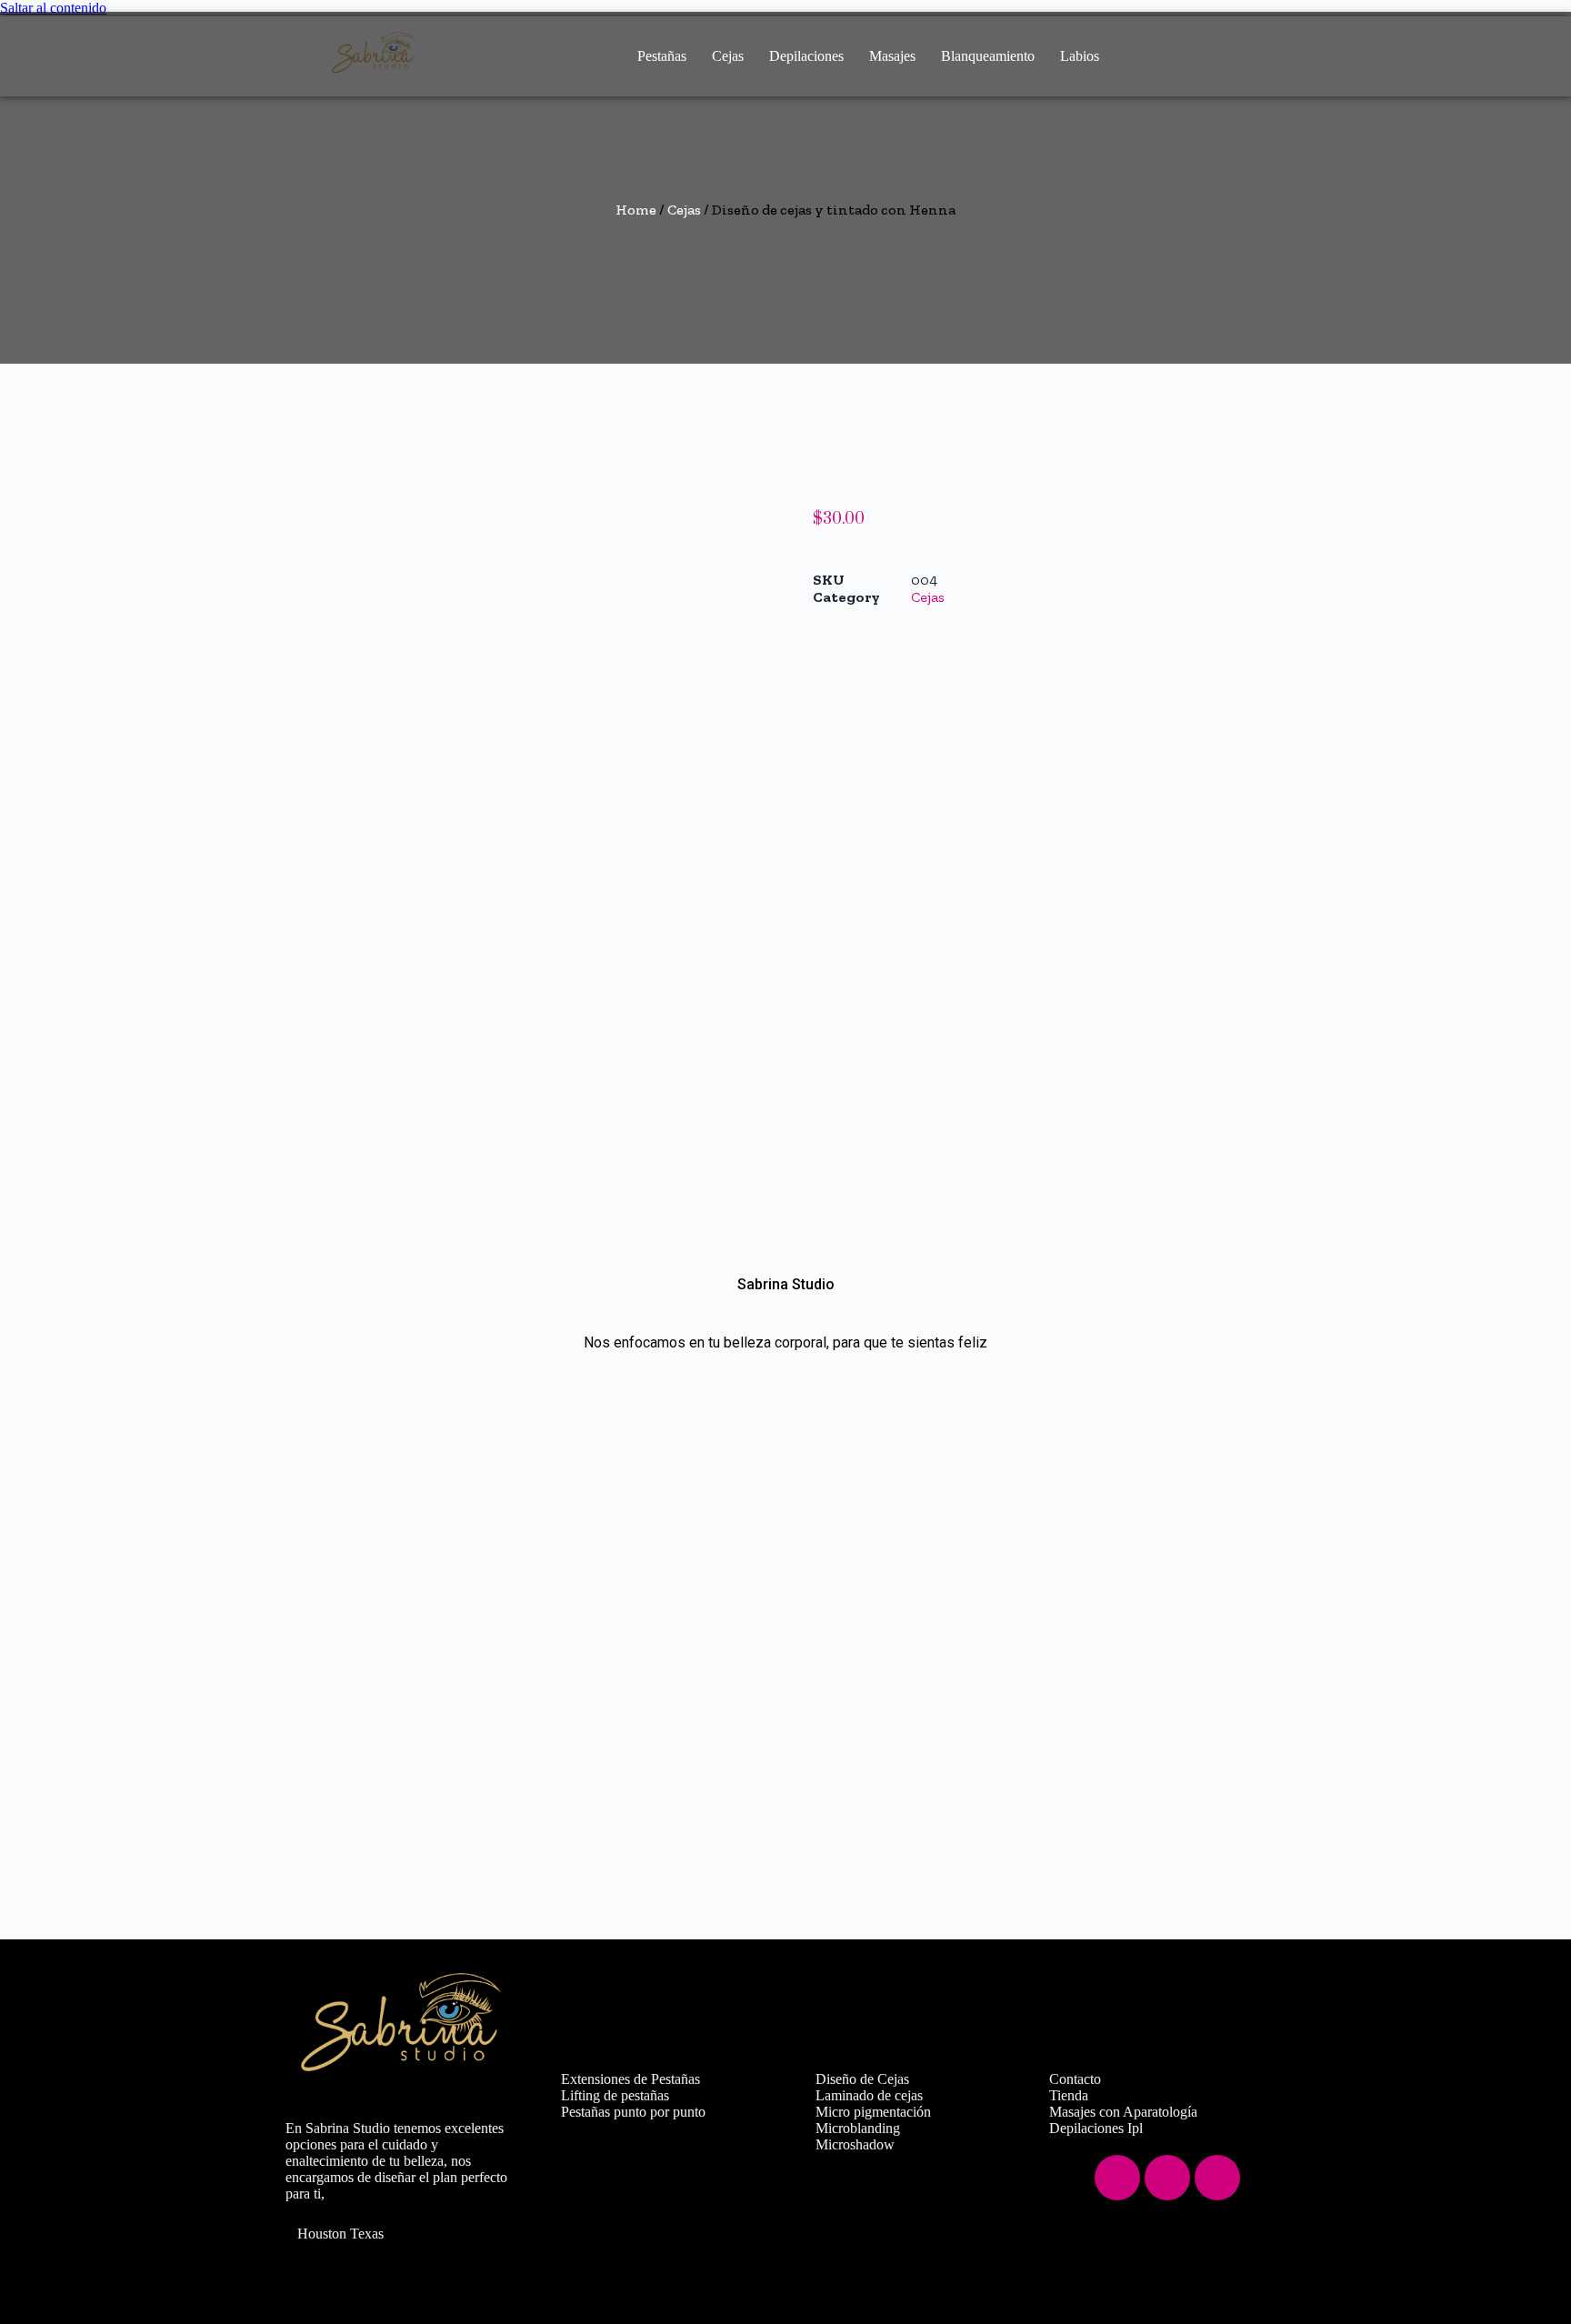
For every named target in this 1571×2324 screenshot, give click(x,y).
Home (636, 210)
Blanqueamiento (988, 56)
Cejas (728, 56)
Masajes (892, 56)
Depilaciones (806, 56)
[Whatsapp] (1217, 2178)
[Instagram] (1167, 2178)
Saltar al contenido (53, 8)
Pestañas (662, 56)
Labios (1080, 56)
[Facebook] (1117, 2178)
